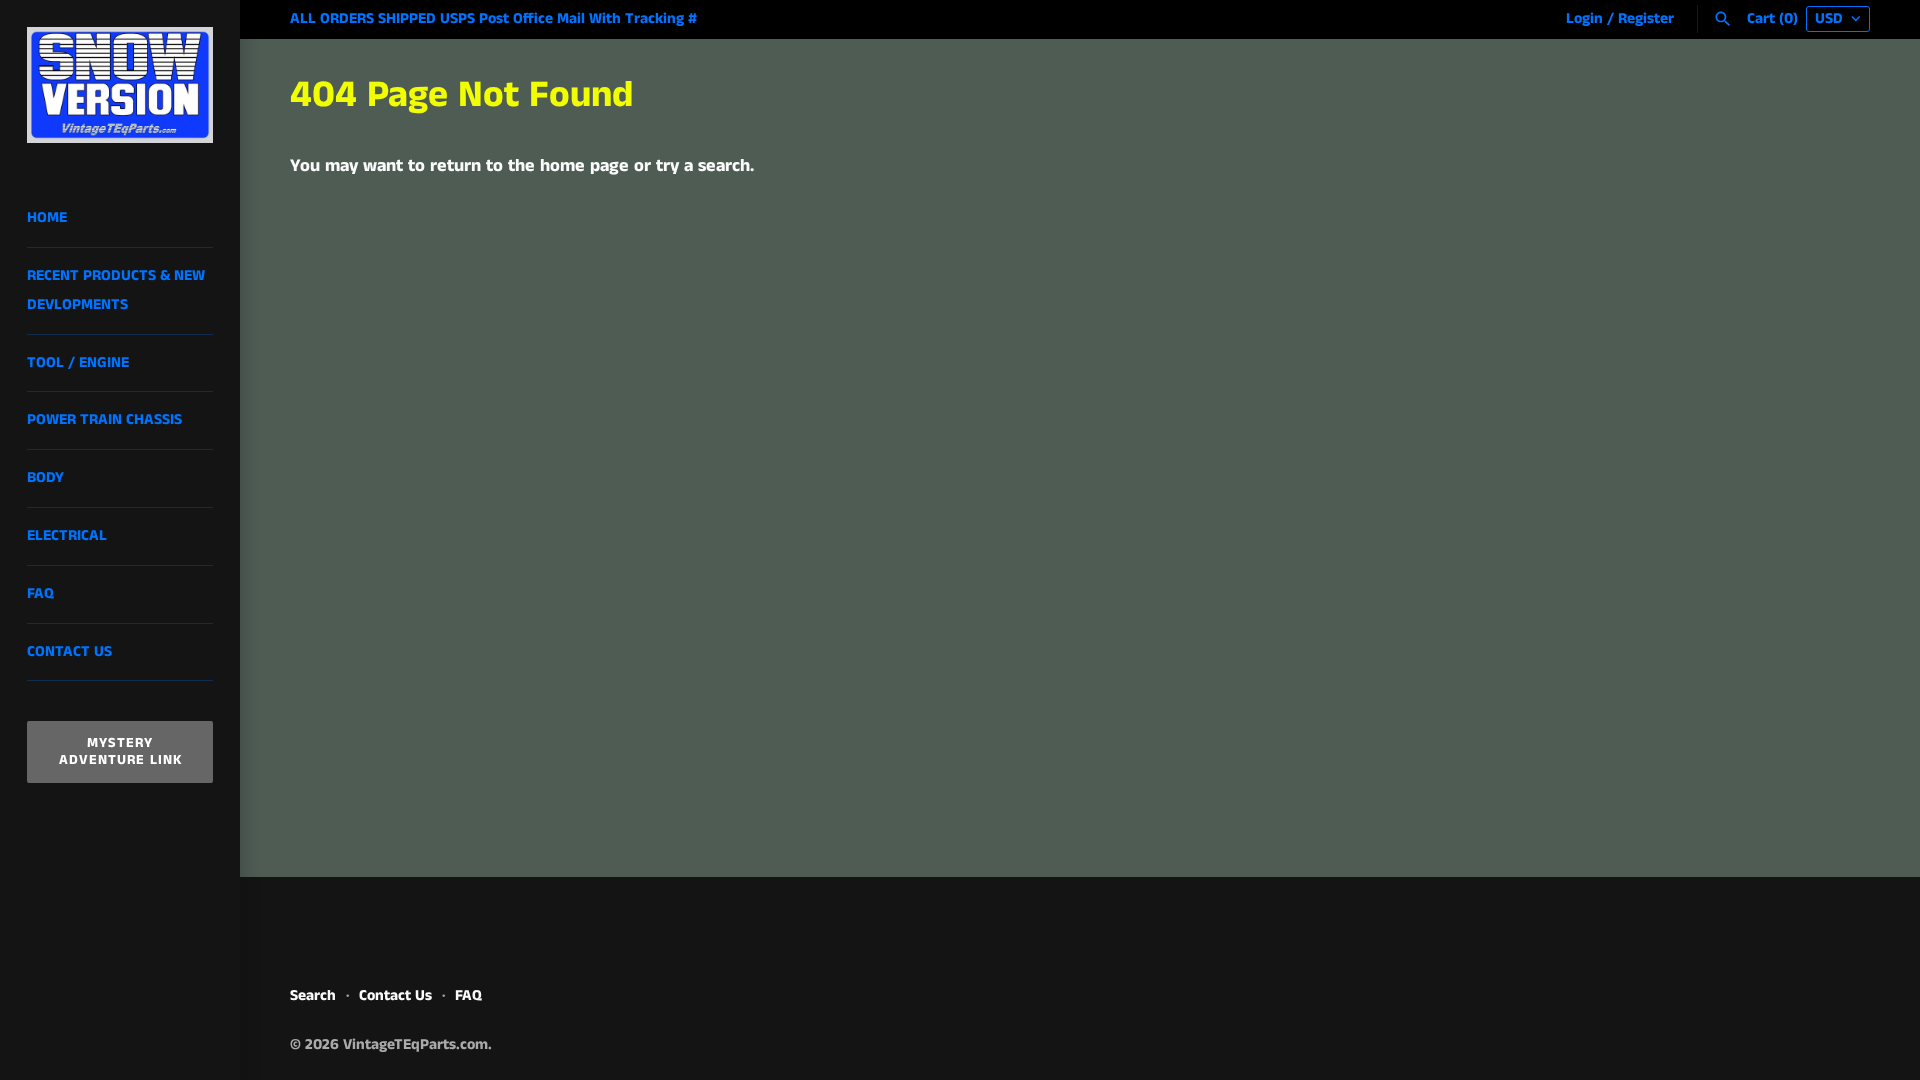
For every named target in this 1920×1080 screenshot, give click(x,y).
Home (47, 218)
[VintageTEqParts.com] (120, 85)
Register (1646, 19)
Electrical (67, 536)
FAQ (40, 594)
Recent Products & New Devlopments (116, 290)
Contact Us (69, 652)
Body (45, 478)
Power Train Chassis (104, 420)
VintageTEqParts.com (415, 1045)
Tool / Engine (78, 363)
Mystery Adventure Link (120, 751)
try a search (703, 166)
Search (313, 996)
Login (1584, 19)
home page (584, 166)
